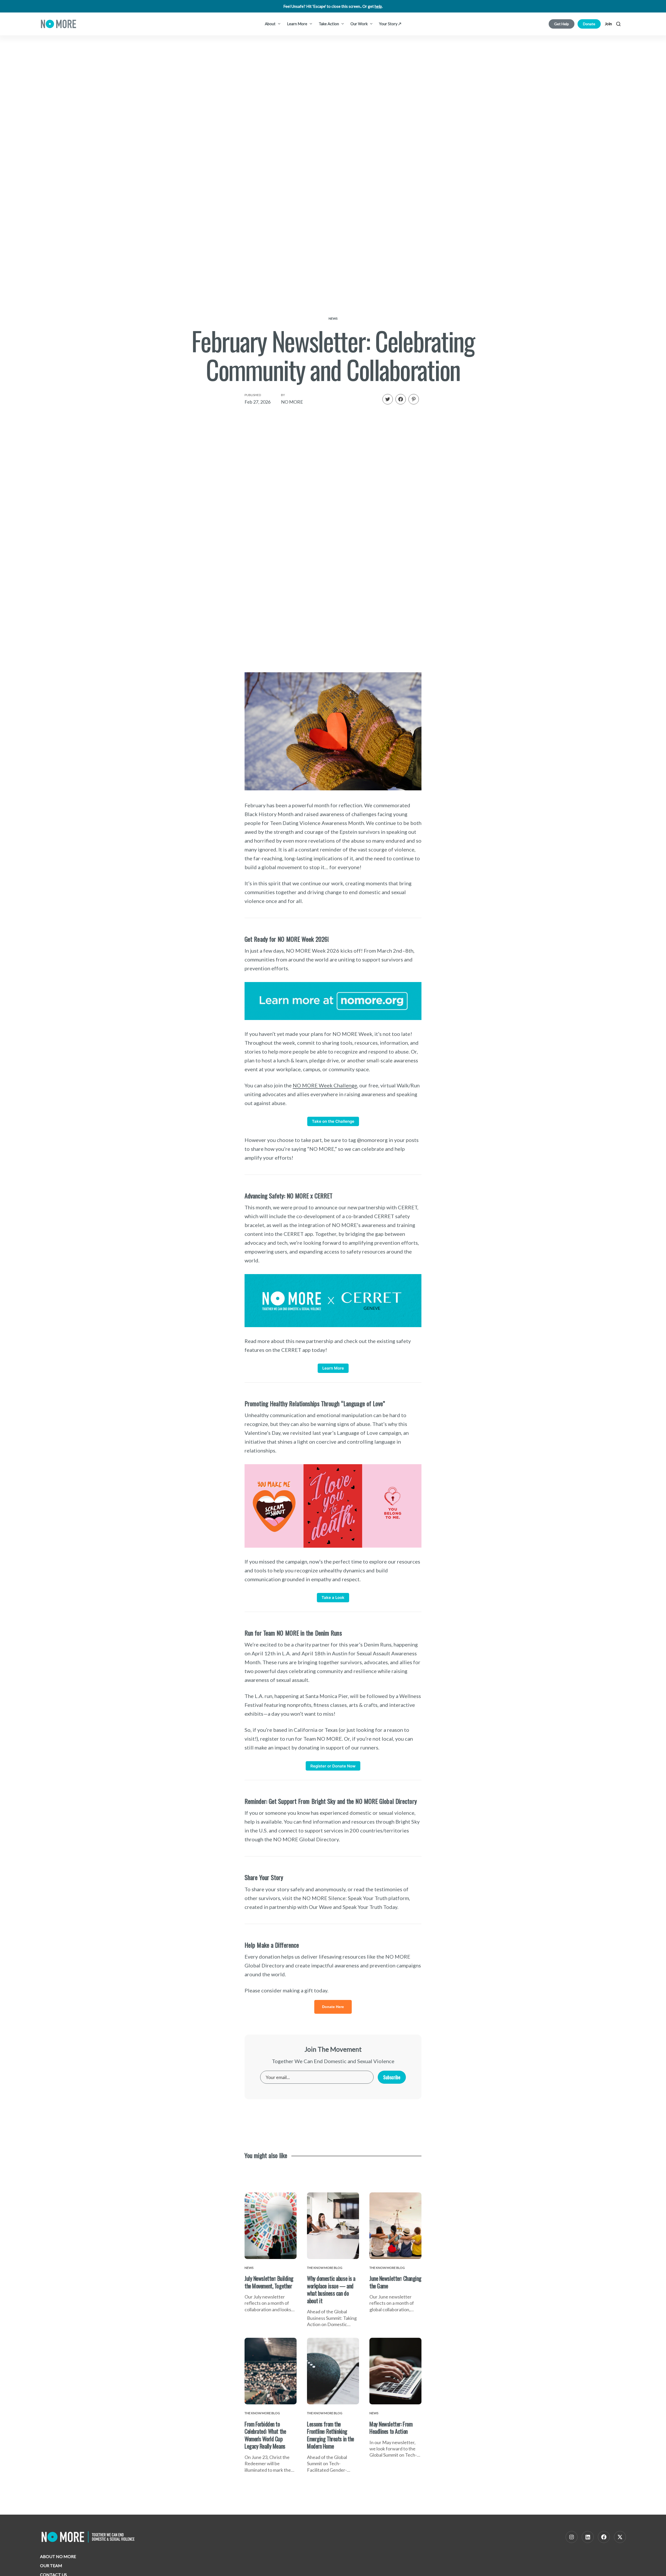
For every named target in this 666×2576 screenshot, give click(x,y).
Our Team (51, 2565)
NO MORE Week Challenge (325, 1085)
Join (608, 24)
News (333, 318)
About (271, 24)
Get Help (562, 24)
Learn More (297, 24)
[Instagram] (572, 2537)
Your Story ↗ (390, 24)
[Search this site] (618, 24)
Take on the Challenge (333, 1121)
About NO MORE (58, 2556)
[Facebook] (604, 2537)
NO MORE (292, 402)
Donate (589, 24)
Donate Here (333, 2007)
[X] (620, 2537)
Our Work (359, 24)
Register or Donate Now (333, 1766)
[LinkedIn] (588, 2537)
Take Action (329, 24)
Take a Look (333, 1597)
